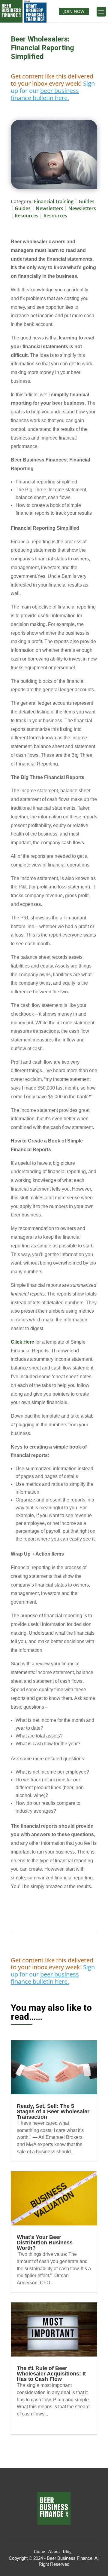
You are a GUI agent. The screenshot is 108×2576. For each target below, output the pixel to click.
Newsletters (49, 208)
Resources (27, 216)
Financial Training (54, 201)
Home (39, 2551)
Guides (87, 201)
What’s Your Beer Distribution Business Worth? (45, 2243)
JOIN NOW (74, 11)
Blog (67, 2551)
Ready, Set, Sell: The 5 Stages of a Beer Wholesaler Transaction (53, 2111)
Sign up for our (53, 91)
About (54, 2551)
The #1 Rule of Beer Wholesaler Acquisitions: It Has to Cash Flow (51, 2374)
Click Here (23, 1342)
